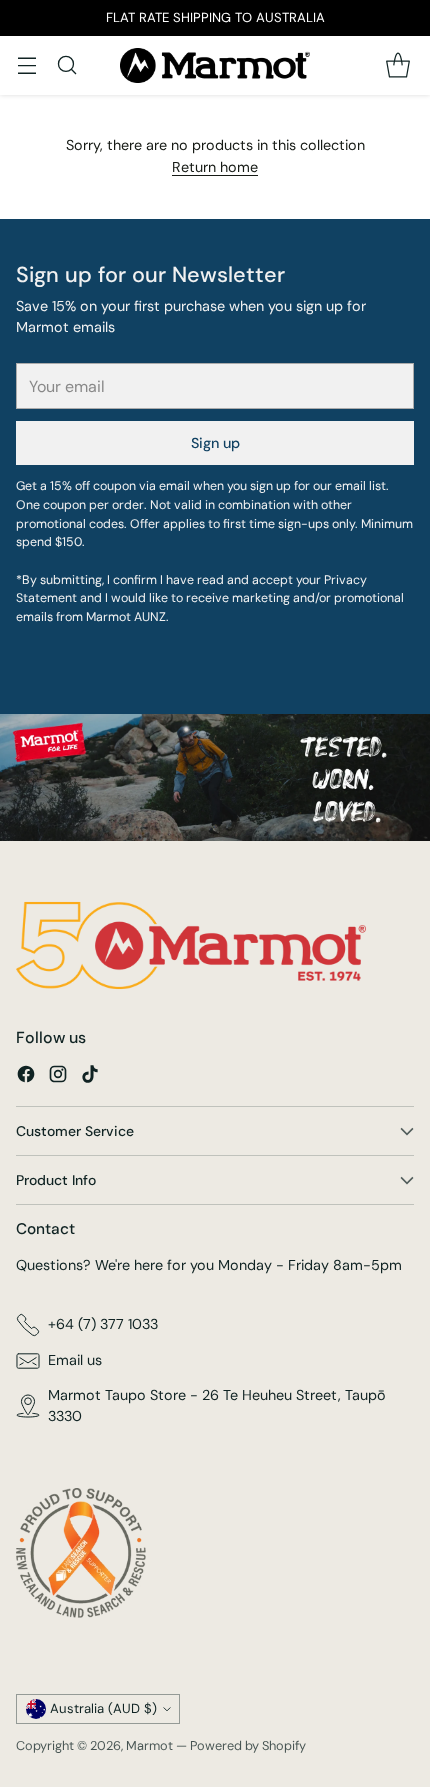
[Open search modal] (66, 65)
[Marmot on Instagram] (58, 1077)
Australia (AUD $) (103, 1708)
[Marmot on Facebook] (26, 1077)
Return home (215, 167)
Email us (75, 1360)
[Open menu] (26, 65)
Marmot (149, 1745)
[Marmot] (215, 65)
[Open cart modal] (397, 65)
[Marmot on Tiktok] (90, 1077)
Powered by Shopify (248, 1745)
